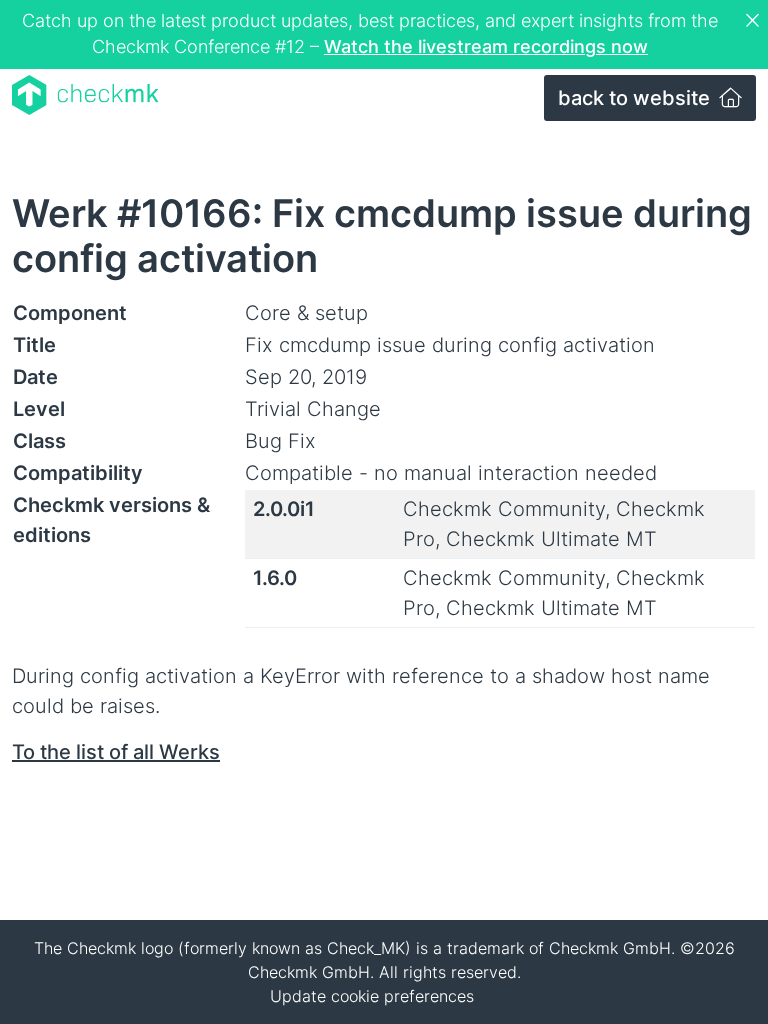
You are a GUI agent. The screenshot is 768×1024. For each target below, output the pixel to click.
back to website (636, 98)
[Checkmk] (85, 95)
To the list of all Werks (116, 752)
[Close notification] (755, 21)
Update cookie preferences (372, 996)
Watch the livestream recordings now (486, 46)
